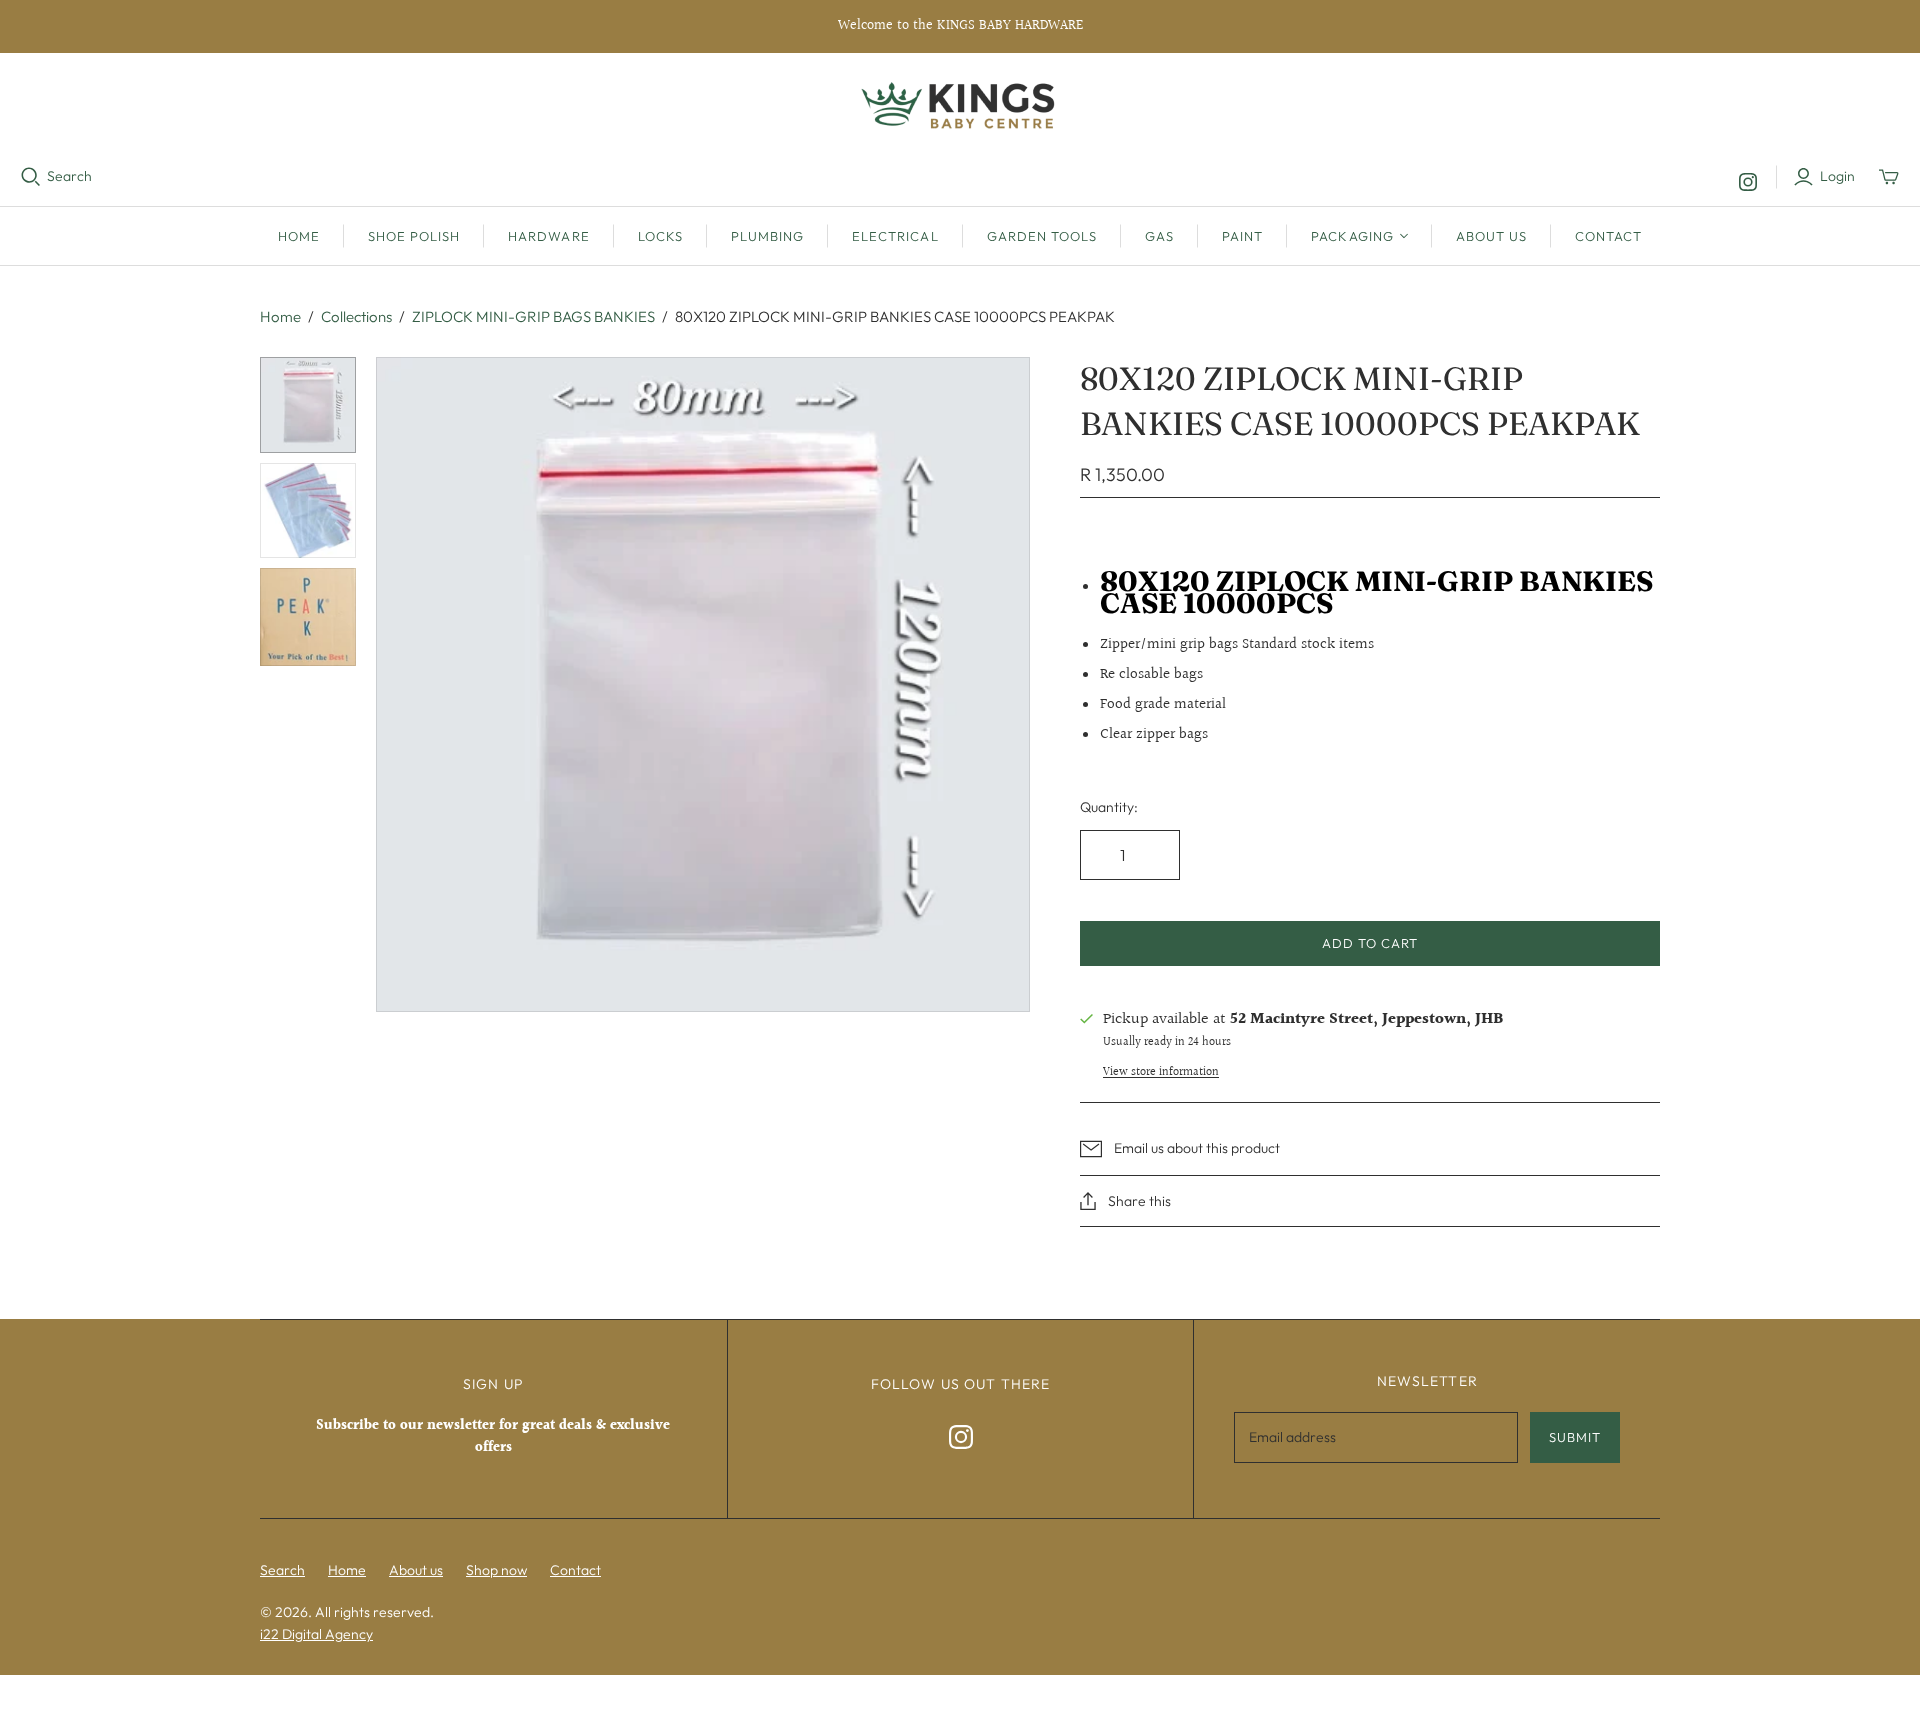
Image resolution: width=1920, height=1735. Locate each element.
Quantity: (1109, 807)
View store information (1161, 1072)
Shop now (496, 1570)
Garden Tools (1042, 236)
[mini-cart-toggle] (1889, 177)
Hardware (548, 236)
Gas (1159, 236)
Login (1837, 176)
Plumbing (767, 236)
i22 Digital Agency (316, 1634)
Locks (660, 236)
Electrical (895, 236)
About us (1491, 236)
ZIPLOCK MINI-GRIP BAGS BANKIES (533, 316)
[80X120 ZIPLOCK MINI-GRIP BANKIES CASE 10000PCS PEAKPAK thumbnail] (308, 405)
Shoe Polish (414, 236)
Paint (1242, 236)
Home (299, 236)
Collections (356, 316)
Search (69, 176)
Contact (1608, 236)
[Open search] (31, 177)
